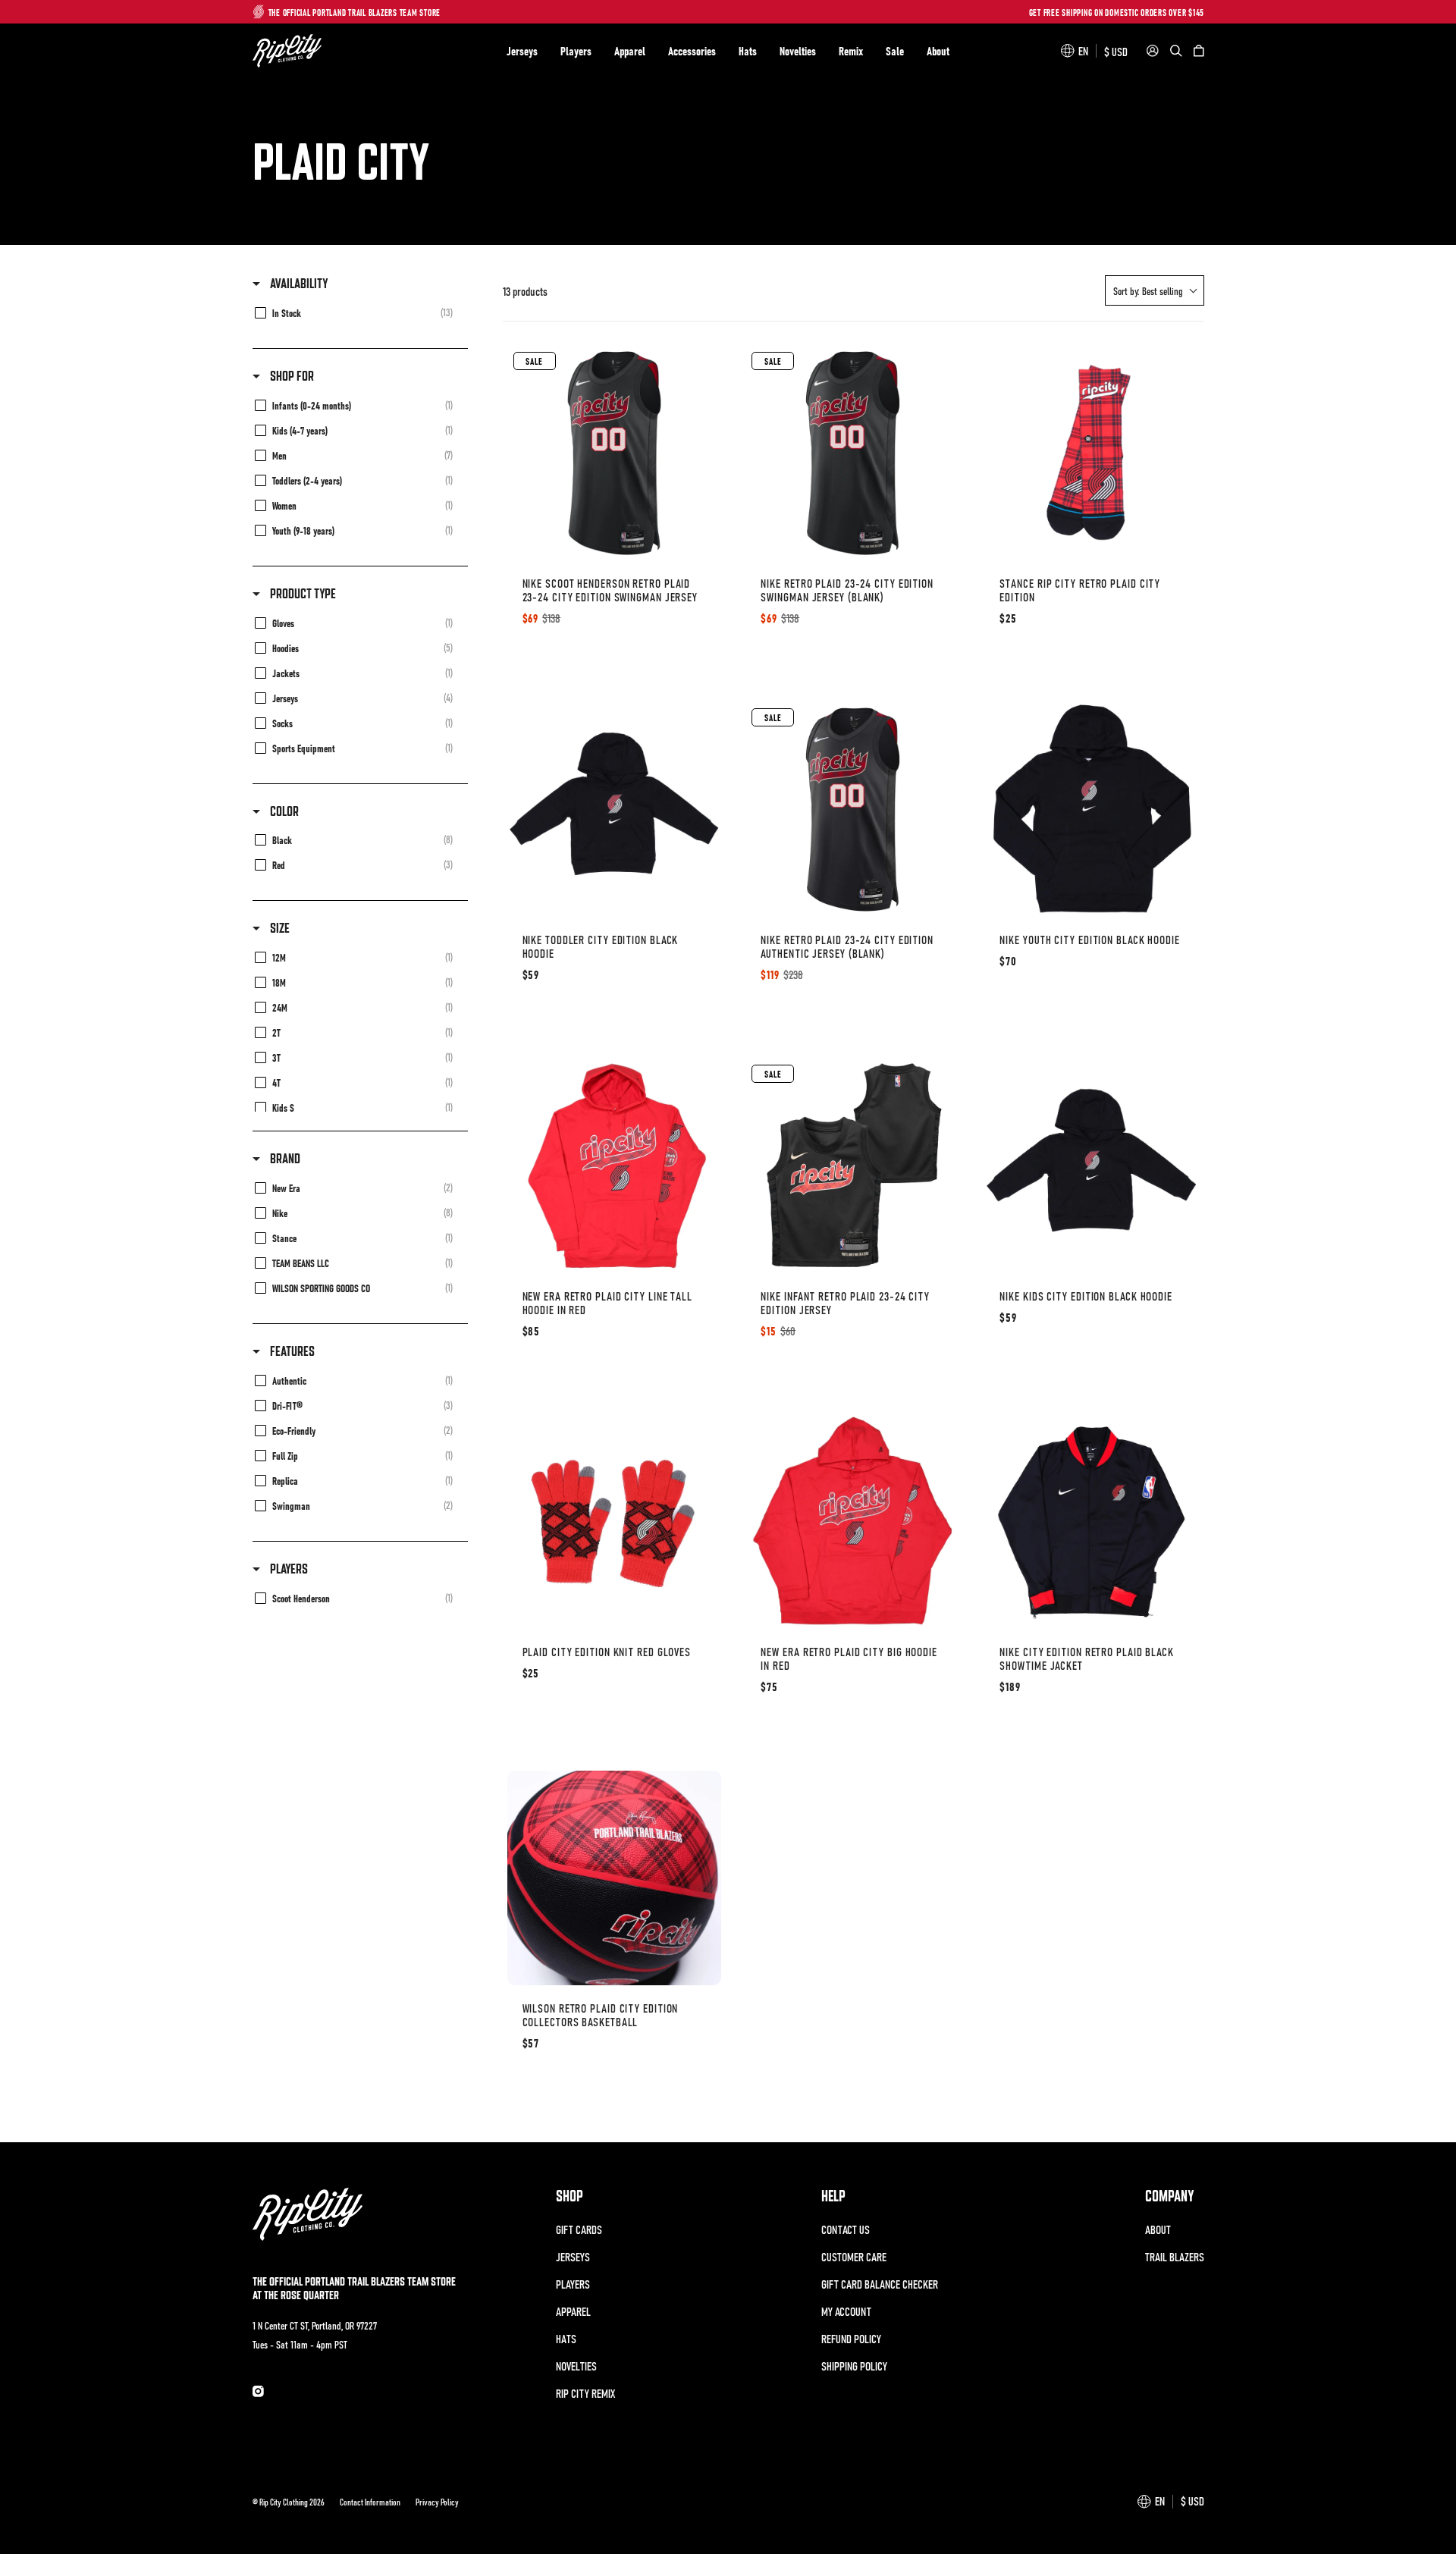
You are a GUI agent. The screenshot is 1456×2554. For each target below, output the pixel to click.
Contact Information (370, 2502)
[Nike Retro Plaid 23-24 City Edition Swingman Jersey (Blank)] (853, 453)
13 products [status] (525, 290)
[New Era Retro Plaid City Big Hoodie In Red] (853, 1522)
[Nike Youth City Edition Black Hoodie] (1092, 809)
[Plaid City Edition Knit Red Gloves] (615, 1522)
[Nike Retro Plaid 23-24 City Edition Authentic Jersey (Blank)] (853, 809)
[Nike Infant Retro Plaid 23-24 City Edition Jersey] (853, 1166)
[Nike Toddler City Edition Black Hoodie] (615, 809)
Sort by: (1148, 290)
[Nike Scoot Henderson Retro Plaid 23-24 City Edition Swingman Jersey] (615, 453)
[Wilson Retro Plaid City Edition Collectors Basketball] (615, 1878)
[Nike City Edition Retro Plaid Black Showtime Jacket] (1092, 1522)
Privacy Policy (437, 2502)
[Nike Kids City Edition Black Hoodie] (1092, 1166)
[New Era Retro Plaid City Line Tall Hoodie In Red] (615, 1166)
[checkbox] (358, 312)
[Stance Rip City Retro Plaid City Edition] (1092, 453)
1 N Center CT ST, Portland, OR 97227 (315, 2325)
